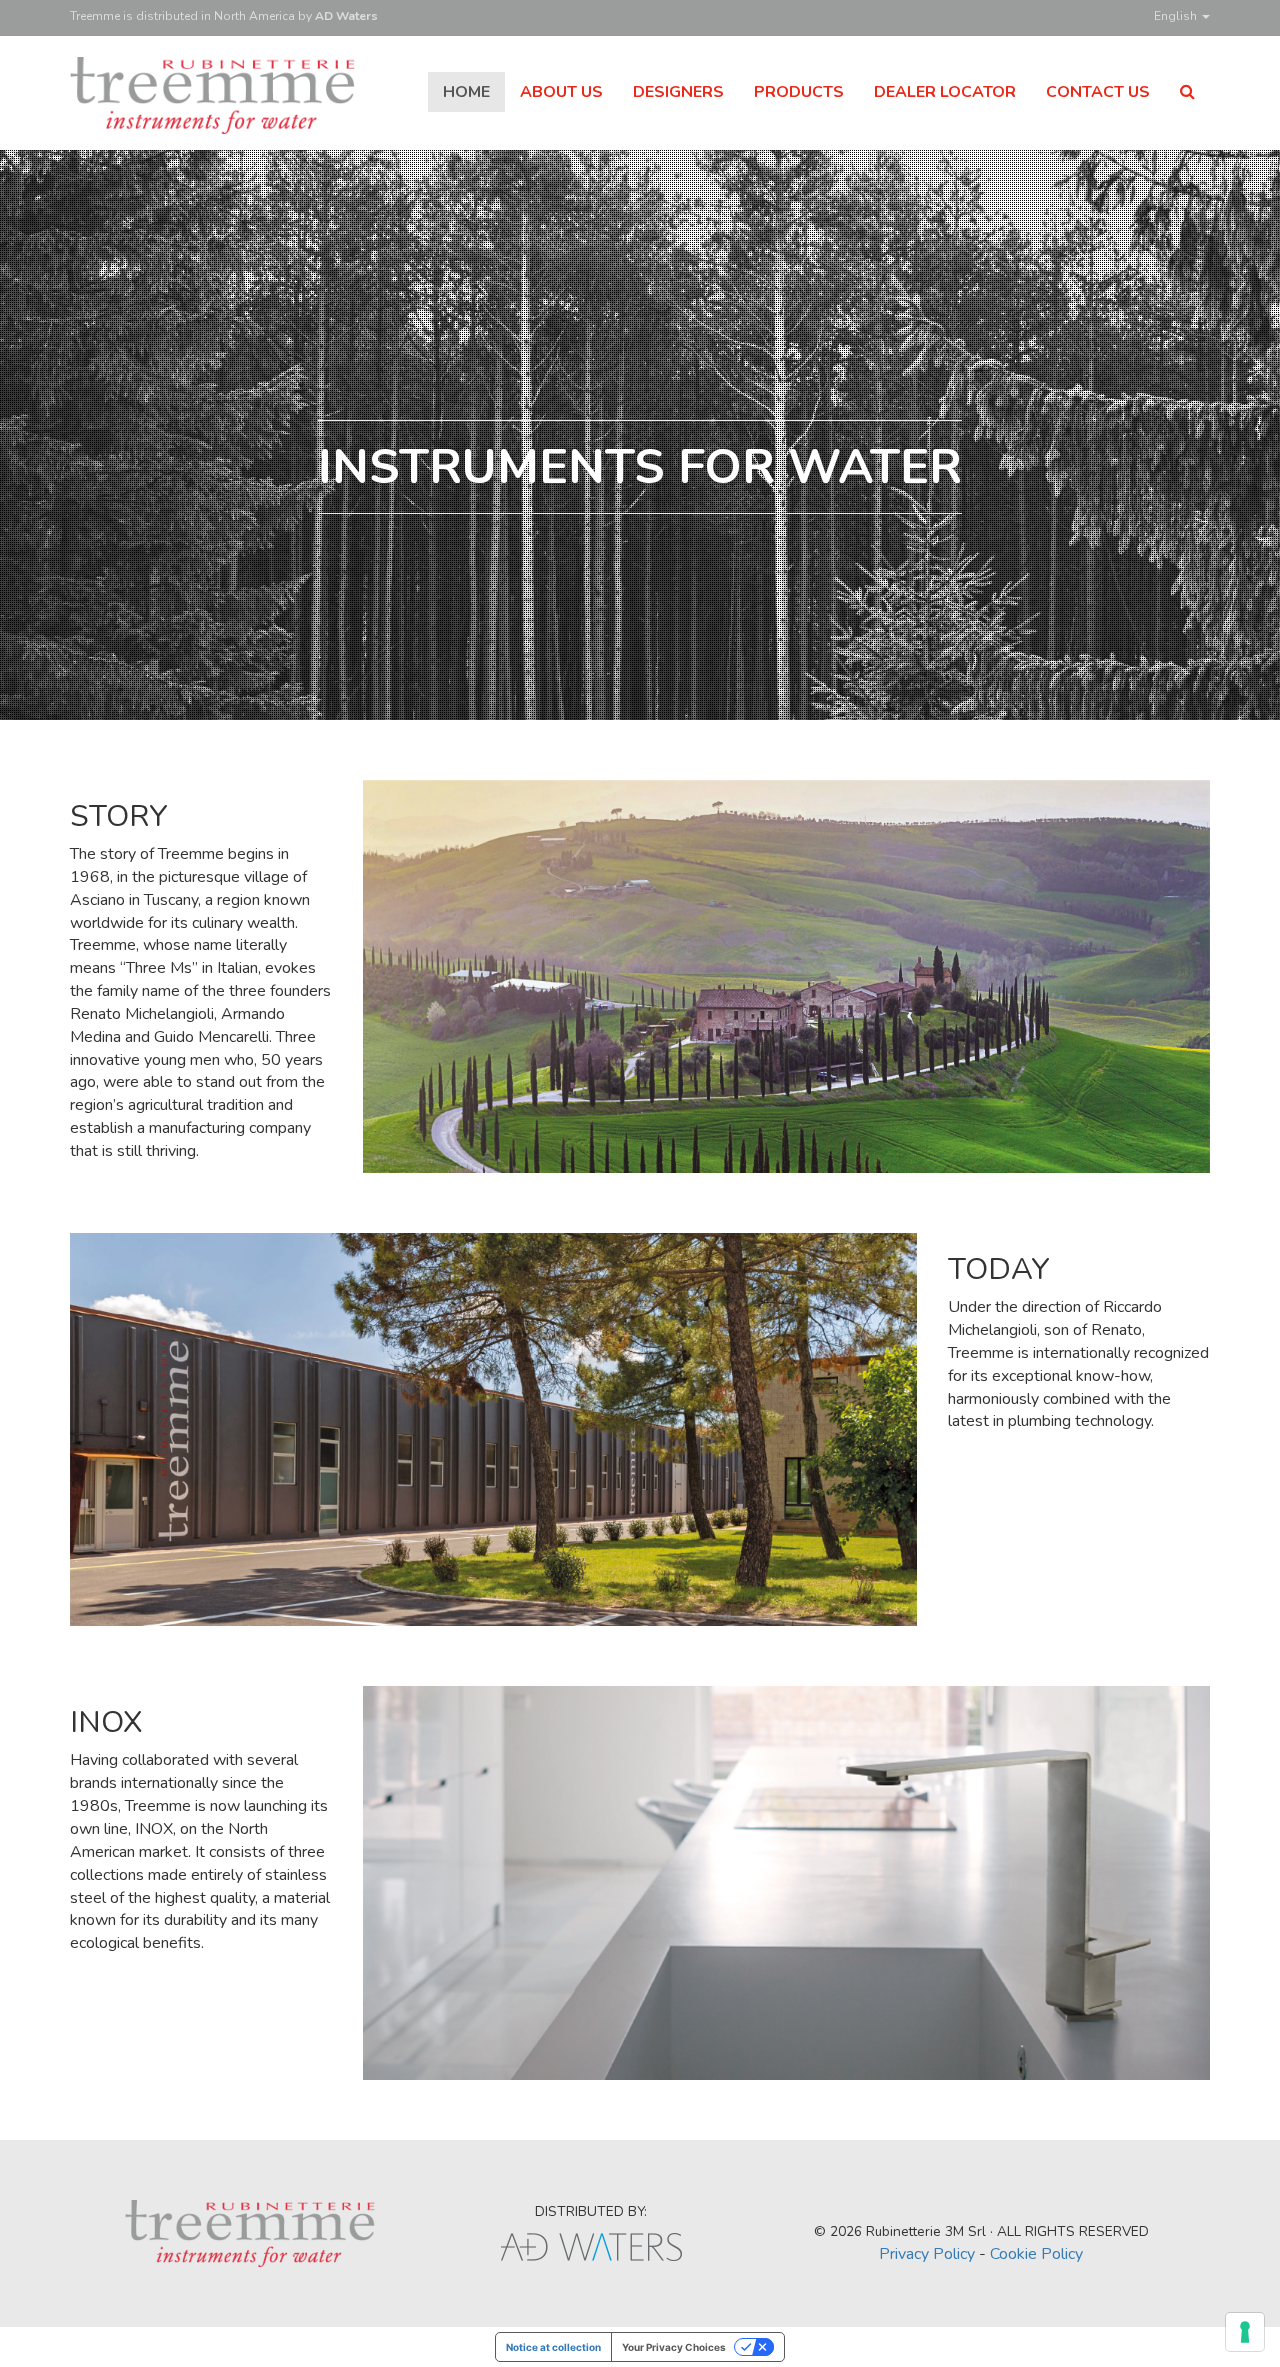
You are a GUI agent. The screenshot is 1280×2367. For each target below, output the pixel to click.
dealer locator (945, 92)
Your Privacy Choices (674, 2347)
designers (678, 92)
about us (561, 92)
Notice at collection (553, 2347)
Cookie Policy (1036, 2254)
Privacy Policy (927, 2254)
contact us (1098, 92)
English (1177, 16)
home (466, 92)
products (799, 92)
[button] (1187, 92)
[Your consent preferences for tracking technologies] (1245, 2332)
